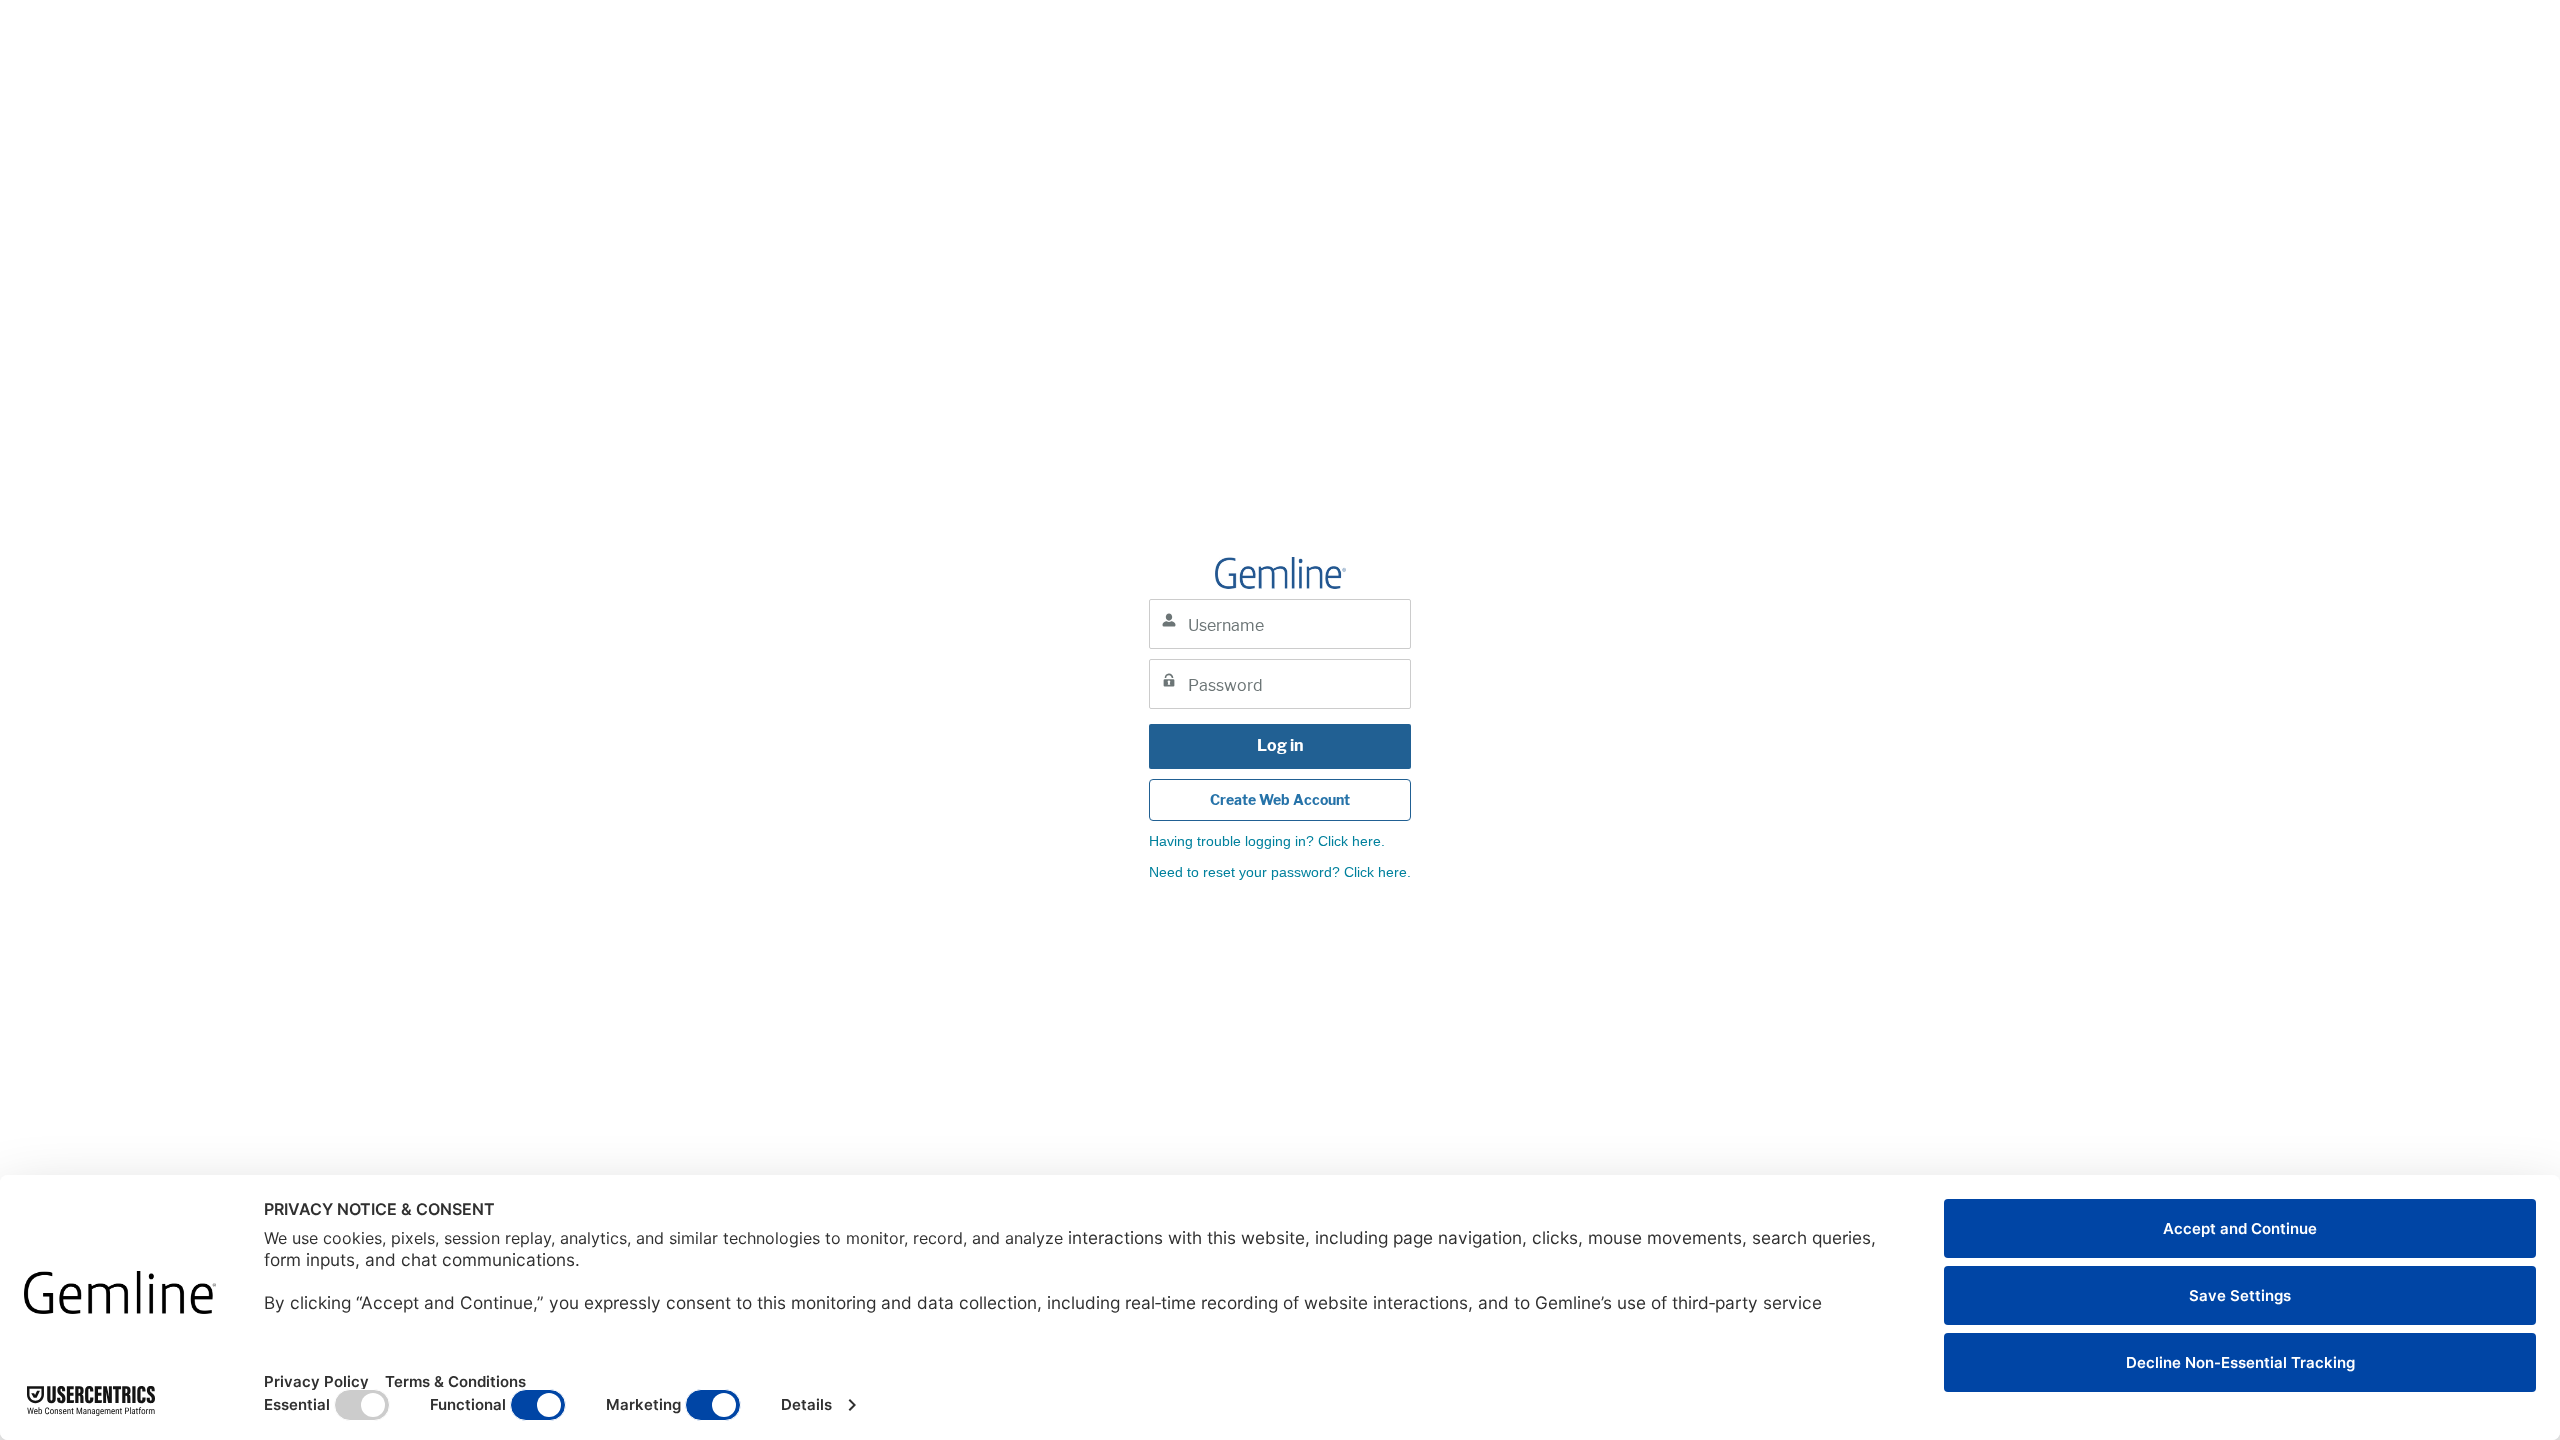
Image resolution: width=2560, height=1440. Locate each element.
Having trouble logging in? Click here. (1267, 841)
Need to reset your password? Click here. (1280, 872)
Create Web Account (1280, 799)
